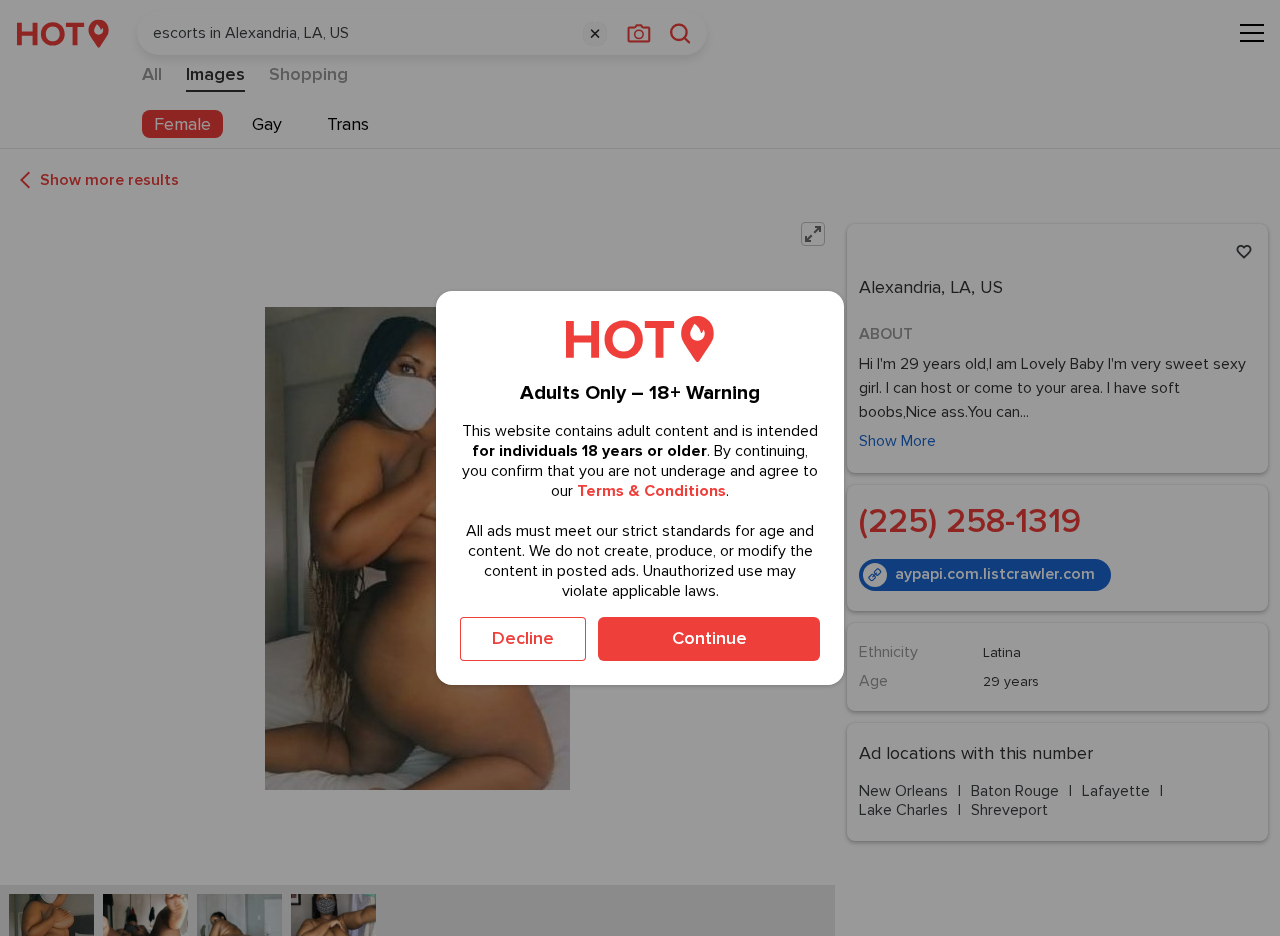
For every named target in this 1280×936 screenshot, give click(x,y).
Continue (709, 638)
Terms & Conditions (651, 491)
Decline (523, 638)
